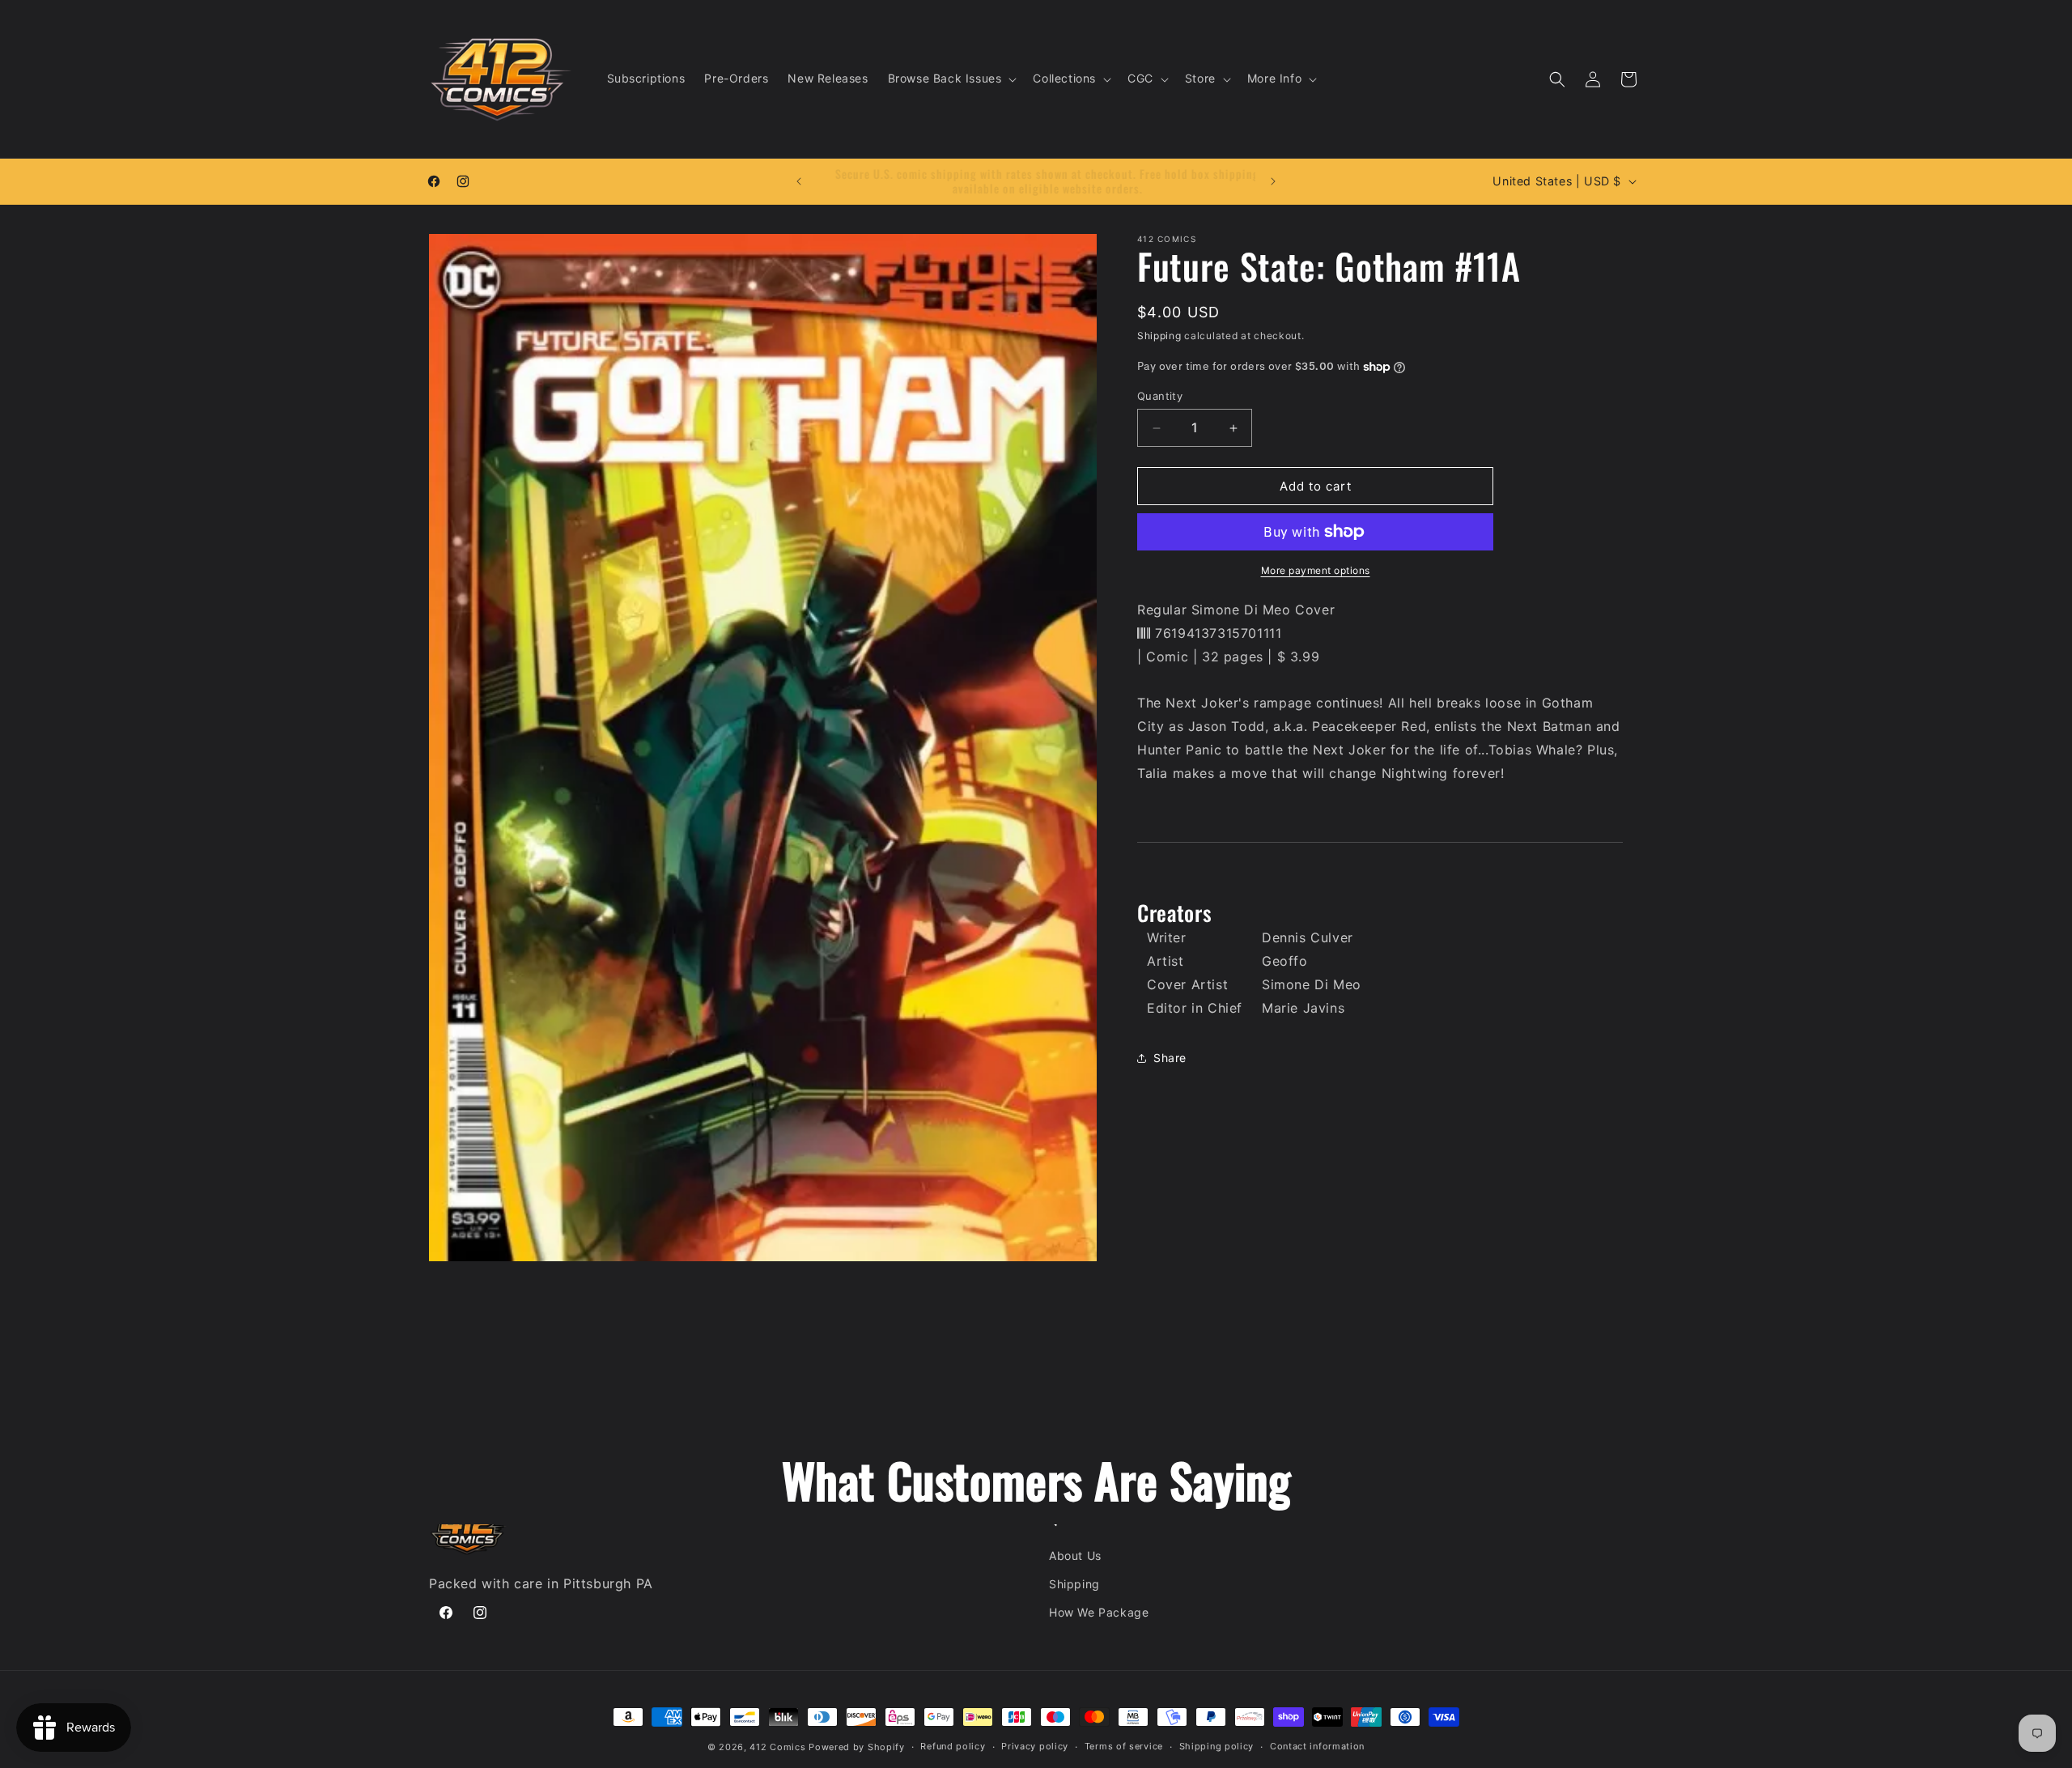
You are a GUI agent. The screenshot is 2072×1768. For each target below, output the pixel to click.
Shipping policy (1217, 1746)
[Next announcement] (1273, 181)
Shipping (1159, 336)
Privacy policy (1035, 1746)
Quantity (1160, 396)
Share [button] (1170, 1058)
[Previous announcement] (799, 181)
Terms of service (1124, 1746)
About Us (1075, 1555)
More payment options (1316, 570)
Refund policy (953, 1746)
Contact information (1317, 1746)
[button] (951, 79)
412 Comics (777, 1747)
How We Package (1099, 1612)
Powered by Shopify (857, 1747)
